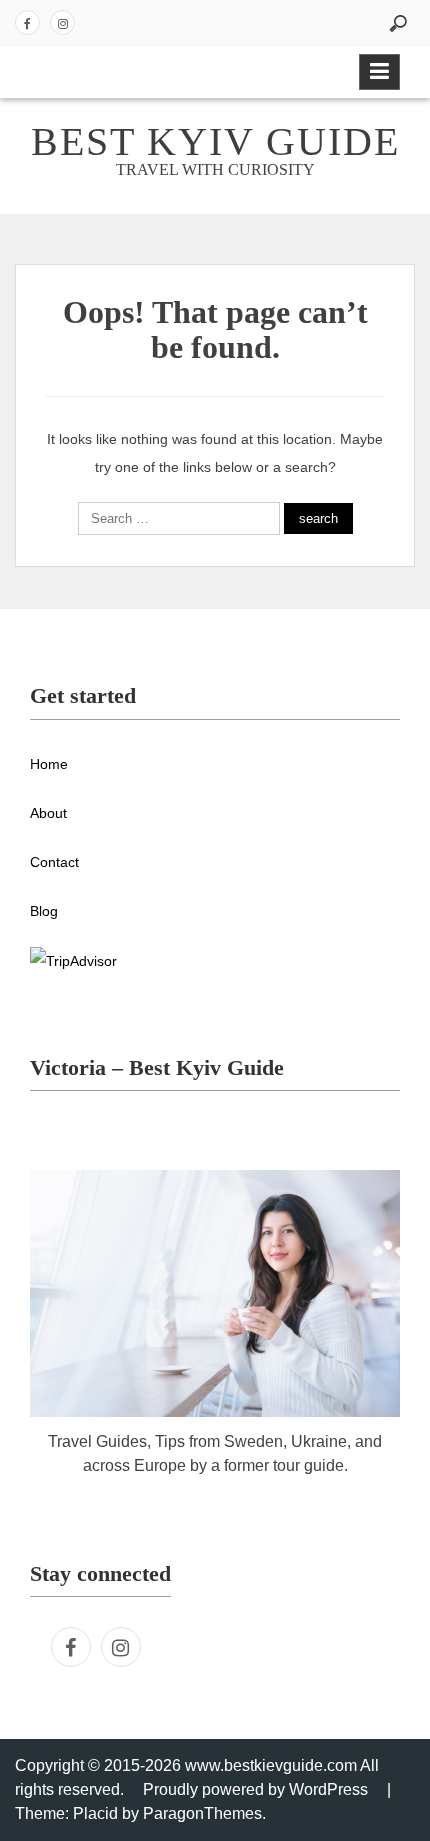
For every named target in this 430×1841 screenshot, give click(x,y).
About (48, 813)
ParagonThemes (202, 1813)
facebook (27, 22)
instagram (62, 22)
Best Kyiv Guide (215, 141)
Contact (54, 862)
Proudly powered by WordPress (255, 1789)
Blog (44, 911)
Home (49, 764)
